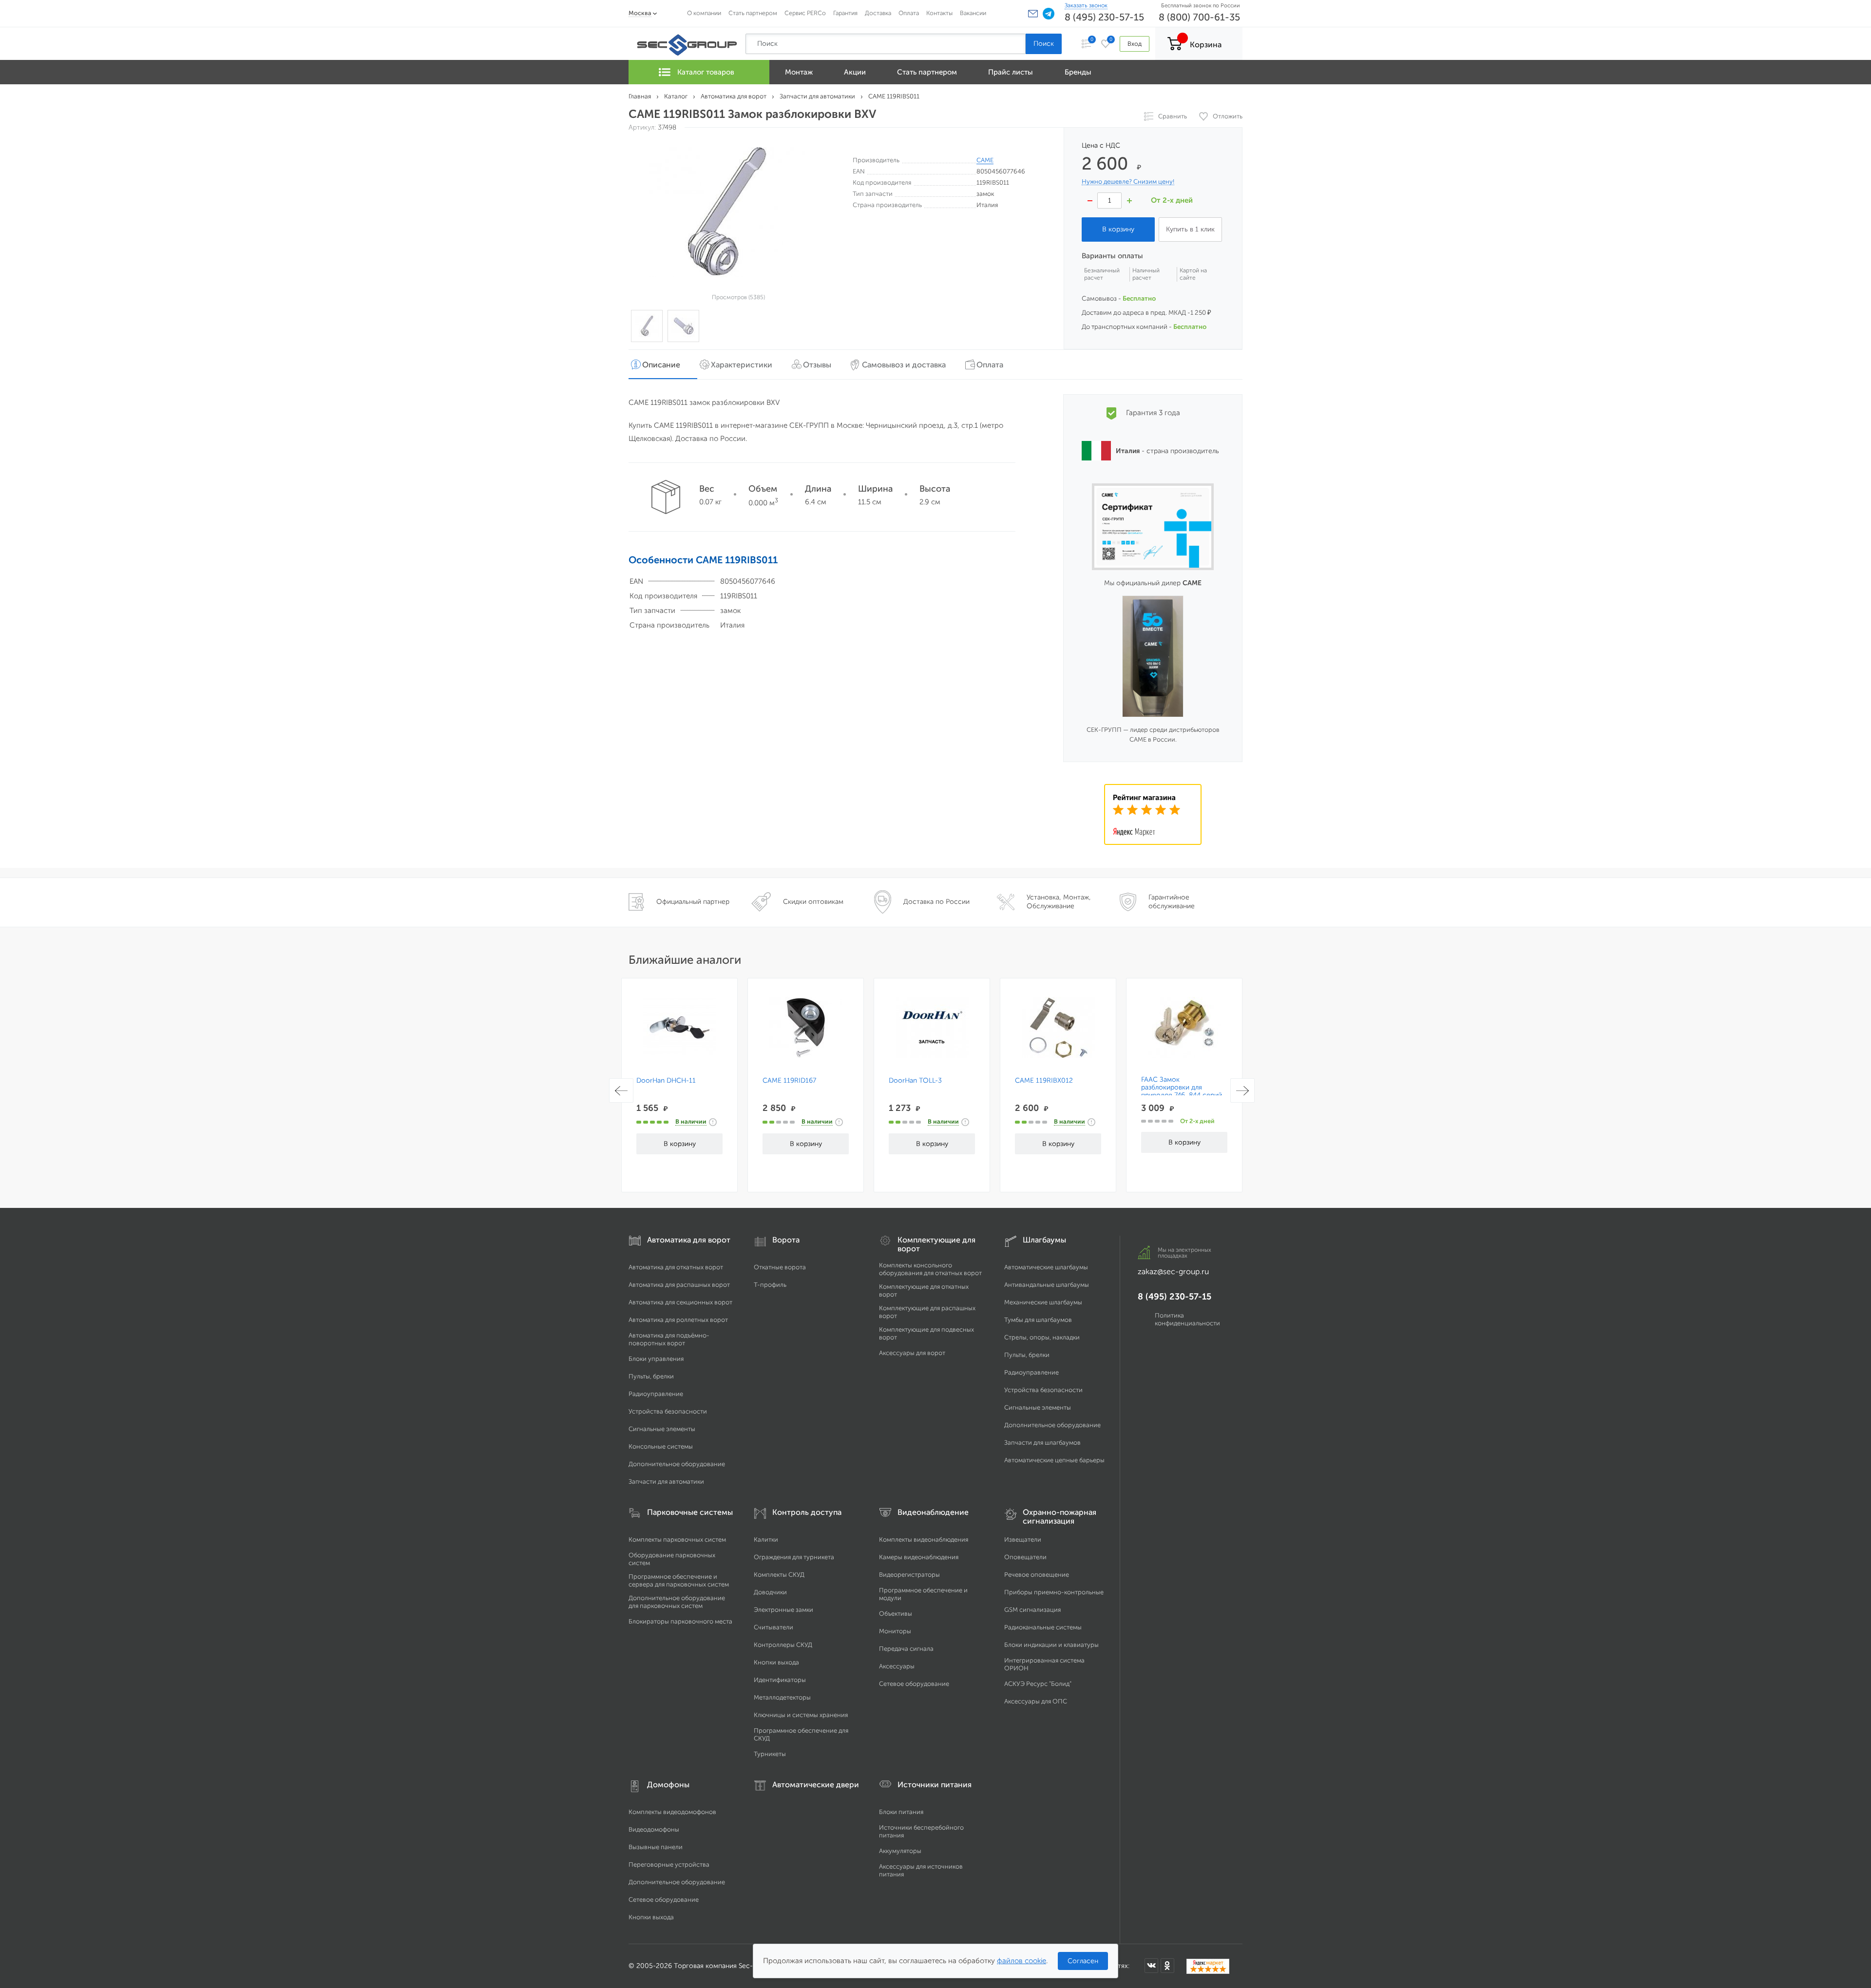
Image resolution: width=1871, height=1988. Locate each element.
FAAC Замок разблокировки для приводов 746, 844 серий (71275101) (1182, 1091)
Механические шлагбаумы (1043, 1302)
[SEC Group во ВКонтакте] (1151, 1966)
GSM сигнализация (1032, 1610)
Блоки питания (901, 1812)
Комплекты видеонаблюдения (924, 1539)
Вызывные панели (656, 1847)
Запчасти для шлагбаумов (1042, 1443)
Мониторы (895, 1631)
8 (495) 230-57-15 (1104, 17)
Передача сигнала (906, 1649)
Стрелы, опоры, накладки (1042, 1337)
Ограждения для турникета (794, 1557)
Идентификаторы (780, 1680)
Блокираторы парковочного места (680, 1621)
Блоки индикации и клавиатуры (1051, 1645)
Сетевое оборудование (914, 1684)
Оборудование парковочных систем (672, 1559)
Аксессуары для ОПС (1036, 1701)
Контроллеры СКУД (783, 1645)
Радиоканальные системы (1043, 1627)
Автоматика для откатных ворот (676, 1267)
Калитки (766, 1539)
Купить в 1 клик (1190, 229)
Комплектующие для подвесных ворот (926, 1333)
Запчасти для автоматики (666, 1481)
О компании (704, 13)
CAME (985, 160)
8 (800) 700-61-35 (1199, 17)
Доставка (878, 13)
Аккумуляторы (900, 1851)
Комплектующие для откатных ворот (924, 1290)
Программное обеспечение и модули (923, 1594)
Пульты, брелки (651, 1376)
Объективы (896, 1614)
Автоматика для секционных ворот (680, 1302)
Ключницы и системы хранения (801, 1715)
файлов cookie (1021, 1961)
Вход (1135, 44)
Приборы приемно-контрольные (1054, 1592)
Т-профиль (770, 1285)
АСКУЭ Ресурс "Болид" (1038, 1684)
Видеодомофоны (654, 1829)
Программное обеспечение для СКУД (801, 1734)
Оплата (909, 13)
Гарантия (845, 13)
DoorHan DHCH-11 (666, 1081)
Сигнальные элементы (662, 1429)
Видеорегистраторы (909, 1575)
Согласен (1083, 1961)
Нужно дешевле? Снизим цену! (1128, 182)
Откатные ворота (780, 1267)
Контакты (939, 13)
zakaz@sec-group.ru (1173, 1271)
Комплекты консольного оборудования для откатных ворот (930, 1269)
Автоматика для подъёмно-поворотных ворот (669, 1339)
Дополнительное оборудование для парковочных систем (677, 1602)
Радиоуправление (656, 1394)
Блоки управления (656, 1359)
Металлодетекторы (782, 1697)
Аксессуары (897, 1666)
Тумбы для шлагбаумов (1038, 1320)
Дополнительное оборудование (677, 1464)
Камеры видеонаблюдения (919, 1557)
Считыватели (773, 1627)
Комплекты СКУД (779, 1575)
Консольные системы (661, 1446)
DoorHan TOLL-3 (915, 1081)
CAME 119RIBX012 (1044, 1081)
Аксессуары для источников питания (921, 1870)
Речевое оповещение (1037, 1575)
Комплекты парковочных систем (677, 1539)
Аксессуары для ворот (912, 1353)
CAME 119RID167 (789, 1081)
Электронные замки (783, 1610)
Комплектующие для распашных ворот (927, 1312)
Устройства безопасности (668, 1411)
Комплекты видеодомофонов (672, 1812)
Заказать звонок (1086, 5)
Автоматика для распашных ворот (679, 1285)
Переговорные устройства (669, 1864)
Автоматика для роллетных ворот (678, 1320)
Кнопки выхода (776, 1662)
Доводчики (770, 1592)
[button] (1033, 14)
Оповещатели (1025, 1557)
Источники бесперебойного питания (921, 1831)
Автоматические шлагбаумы (1046, 1267)
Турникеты (770, 1754)
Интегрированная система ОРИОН (1044, 1664)
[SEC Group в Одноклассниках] (1167, 1966)
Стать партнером (753, 13)
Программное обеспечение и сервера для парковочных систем (679, 1580)
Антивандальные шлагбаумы (1047, 1285)
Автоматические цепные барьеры (1054, 1460)
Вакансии (973, 13)
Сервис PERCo (805, 13)
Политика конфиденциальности (1187, 1319)
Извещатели (1023, 1539)
